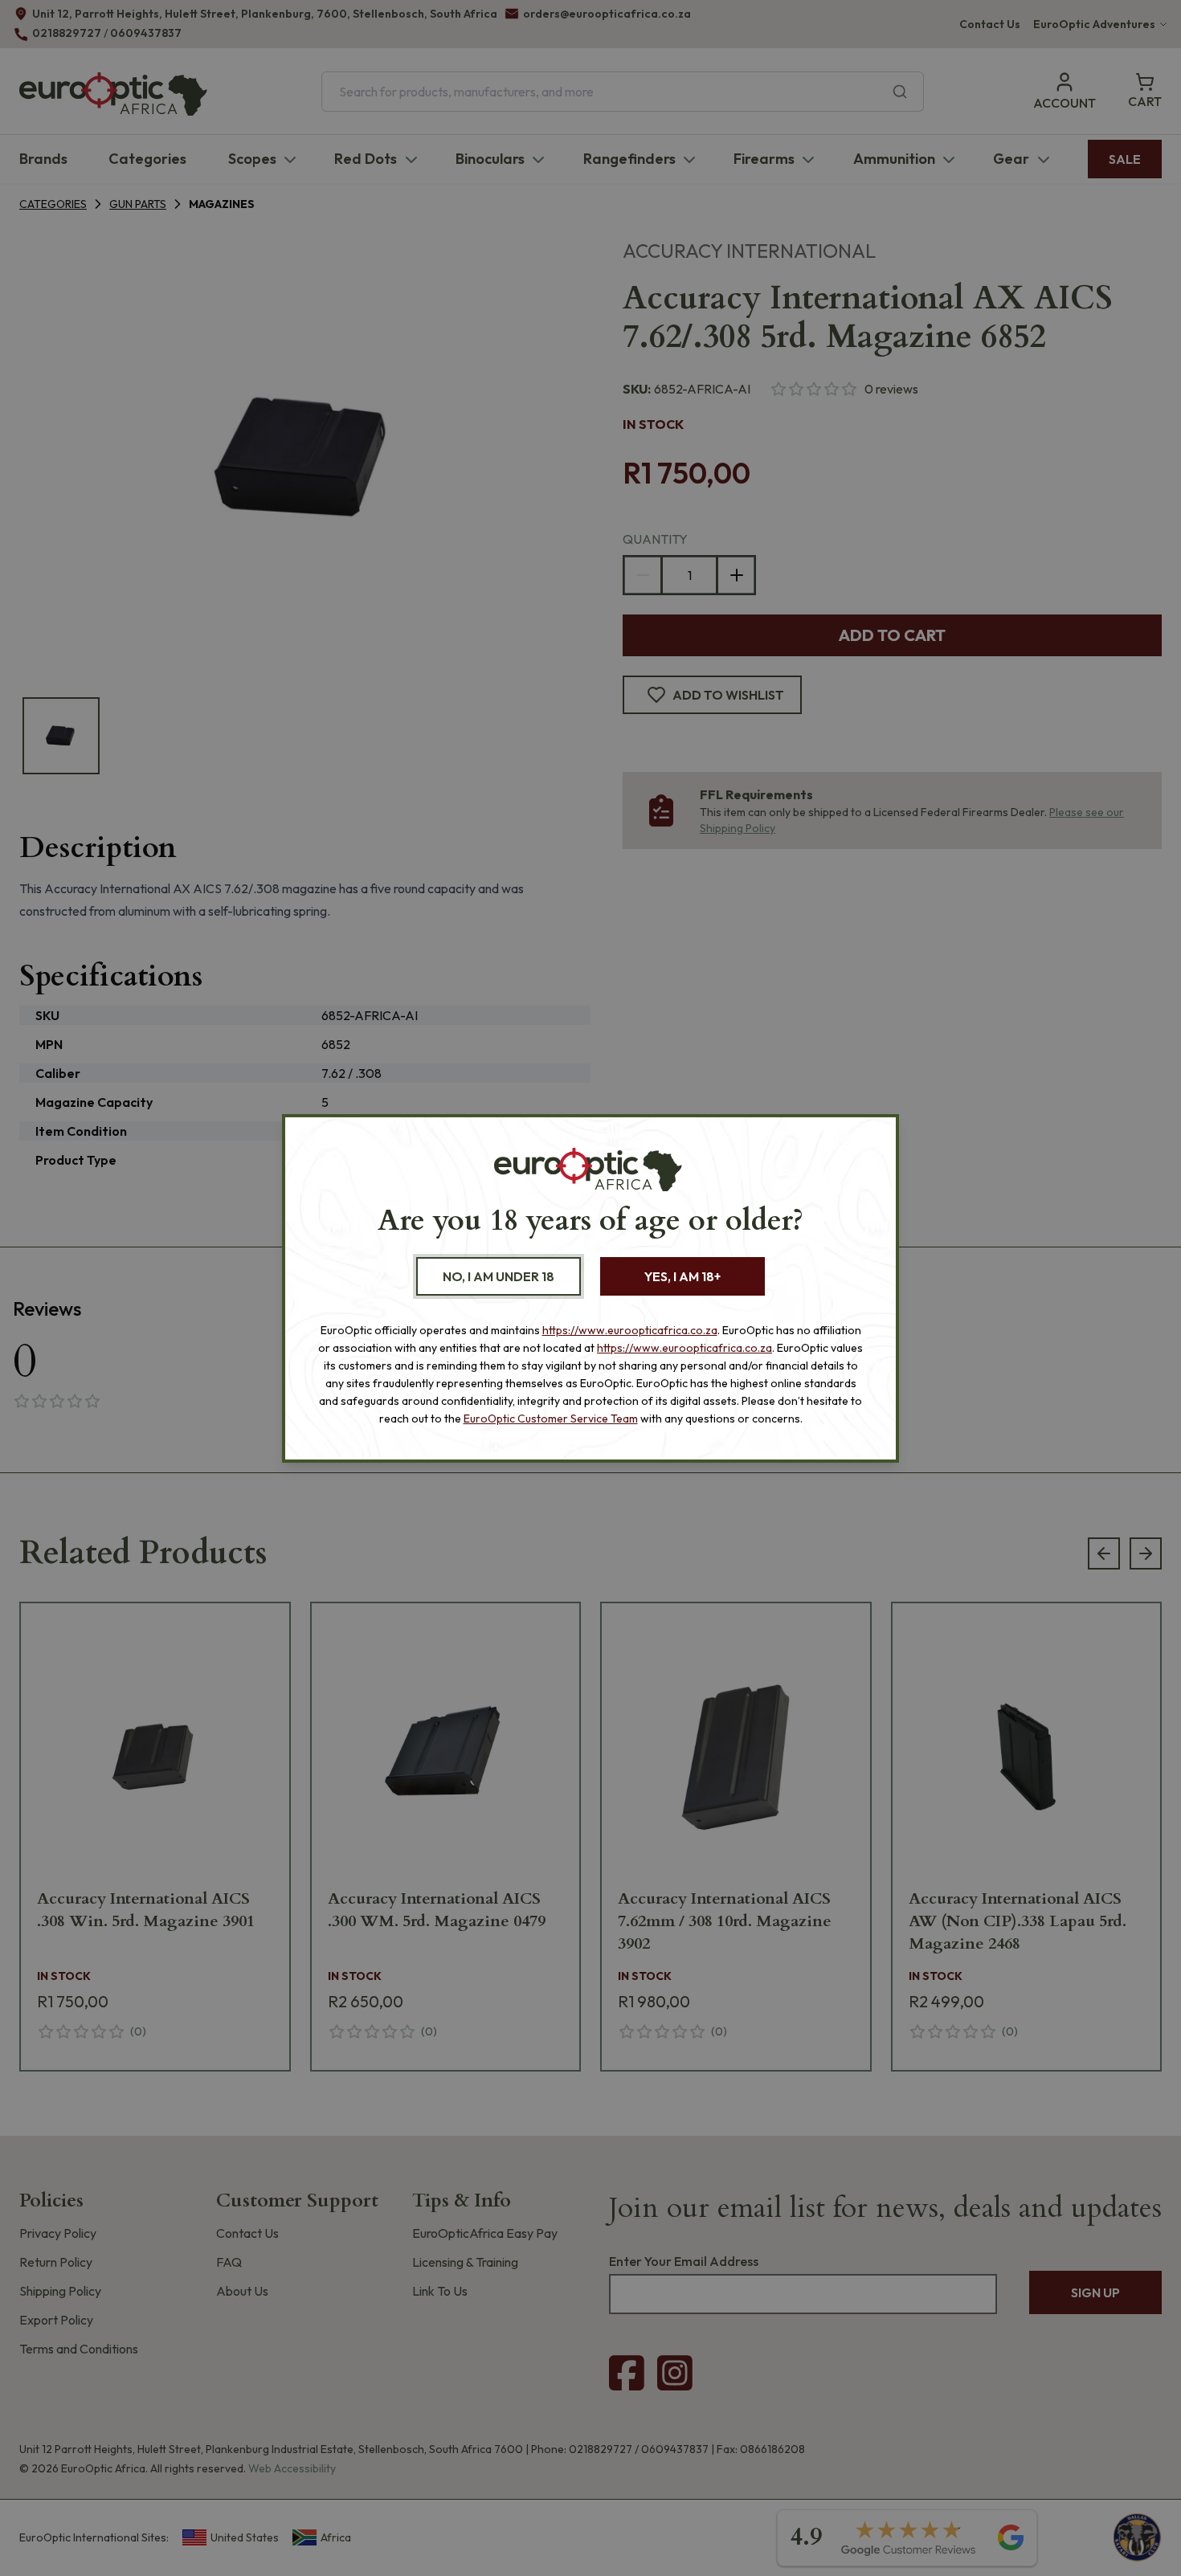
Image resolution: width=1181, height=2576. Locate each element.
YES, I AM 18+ (682, 1276)
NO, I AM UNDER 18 (499, 1276)
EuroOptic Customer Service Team (551, 1419)
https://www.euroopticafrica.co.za (630, 1330)
